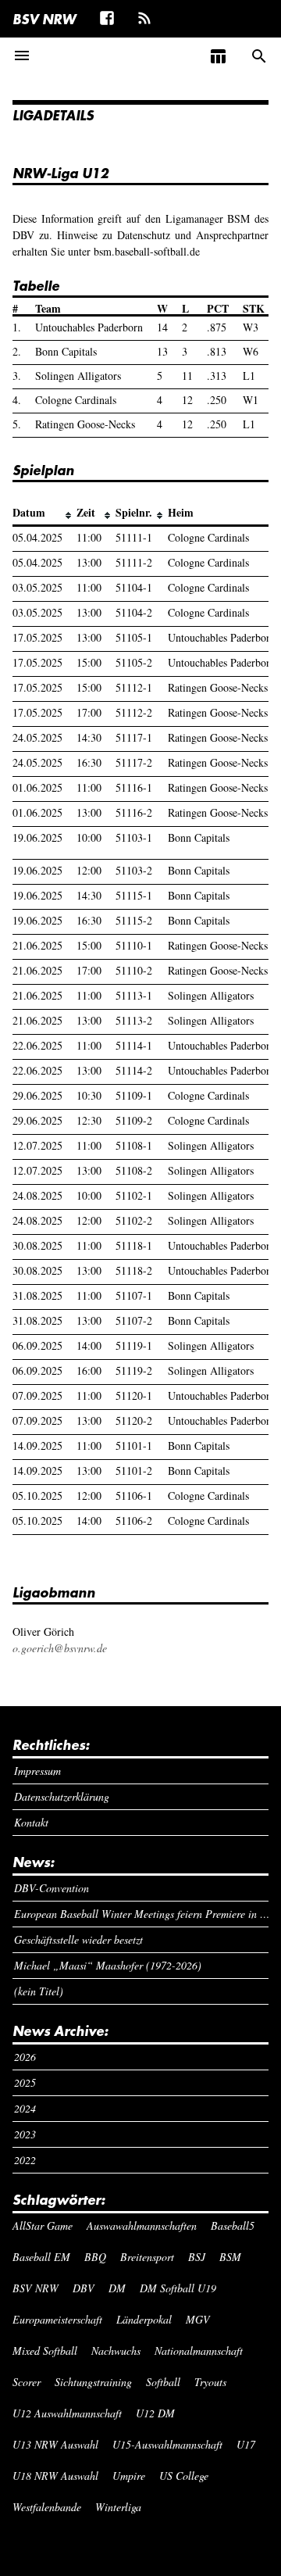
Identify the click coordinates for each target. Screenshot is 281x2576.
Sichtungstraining (93, 2382)
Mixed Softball (45, 2351)
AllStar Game (43, 2225)
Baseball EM (41, 2257)
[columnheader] (44, 513)
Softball (163, 2382)
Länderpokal (144, 2319)
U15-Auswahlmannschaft (167, 2444)
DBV (84, 2288)
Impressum (37, 1771)
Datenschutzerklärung (62, 1796)
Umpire (129, 2476)
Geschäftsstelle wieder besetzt (78, 1939)
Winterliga (118, 2507)
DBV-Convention (52, 1888)
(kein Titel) (39, 1991)
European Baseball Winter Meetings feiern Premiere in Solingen (142, 1914)
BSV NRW (44, 19)
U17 (246, 2444)
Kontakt (31, 1822)
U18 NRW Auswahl (55, 2476)
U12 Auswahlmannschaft (67, 2413)
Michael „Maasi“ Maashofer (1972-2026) (108, 1965)
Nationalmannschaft (199, 2351)
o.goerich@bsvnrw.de (60, 1648)
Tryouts (210, 2382)
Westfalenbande (47, 2507)
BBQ (95, 2257)
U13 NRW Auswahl (55, 2444)
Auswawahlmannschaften (142, 2225)
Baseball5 (233, 2225)
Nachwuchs (116, 2351)
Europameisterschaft (57, 2319)
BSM (230, 2257)
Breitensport (147, 2257)
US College (184, 2476)
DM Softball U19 (178, 2288)
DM (117, 2288)
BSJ (197, 2257)
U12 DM (155, 2413)
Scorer (27, 2382)
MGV (198, 2319)
